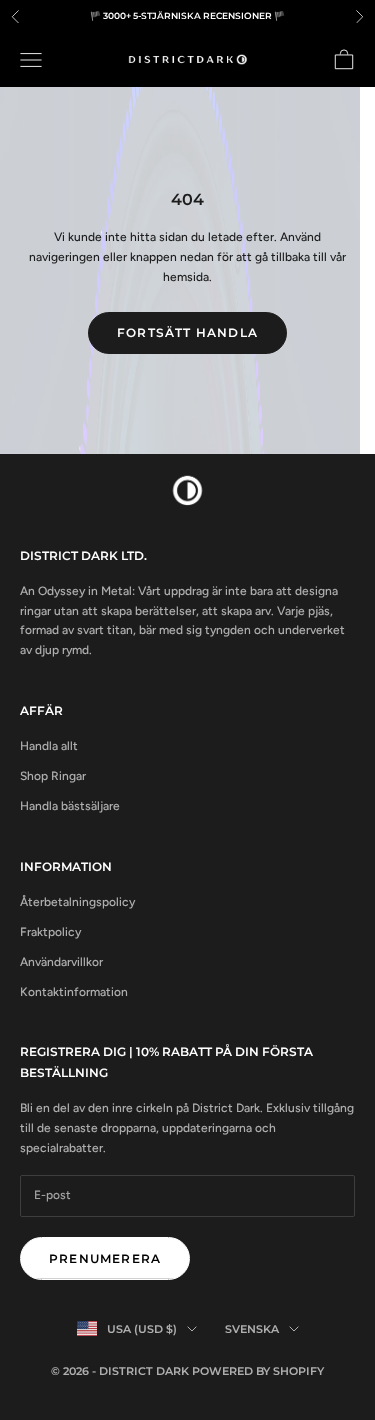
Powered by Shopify (258, 1371)
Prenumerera (105, 1258)
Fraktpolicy (50, 932)
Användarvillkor (61, 962)
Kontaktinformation (74, 992)
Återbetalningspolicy (77, 902)
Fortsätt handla (187, 332)
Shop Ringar (53, 776)
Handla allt (49, 746)
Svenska (252, 1329)
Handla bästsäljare (70, 806)
